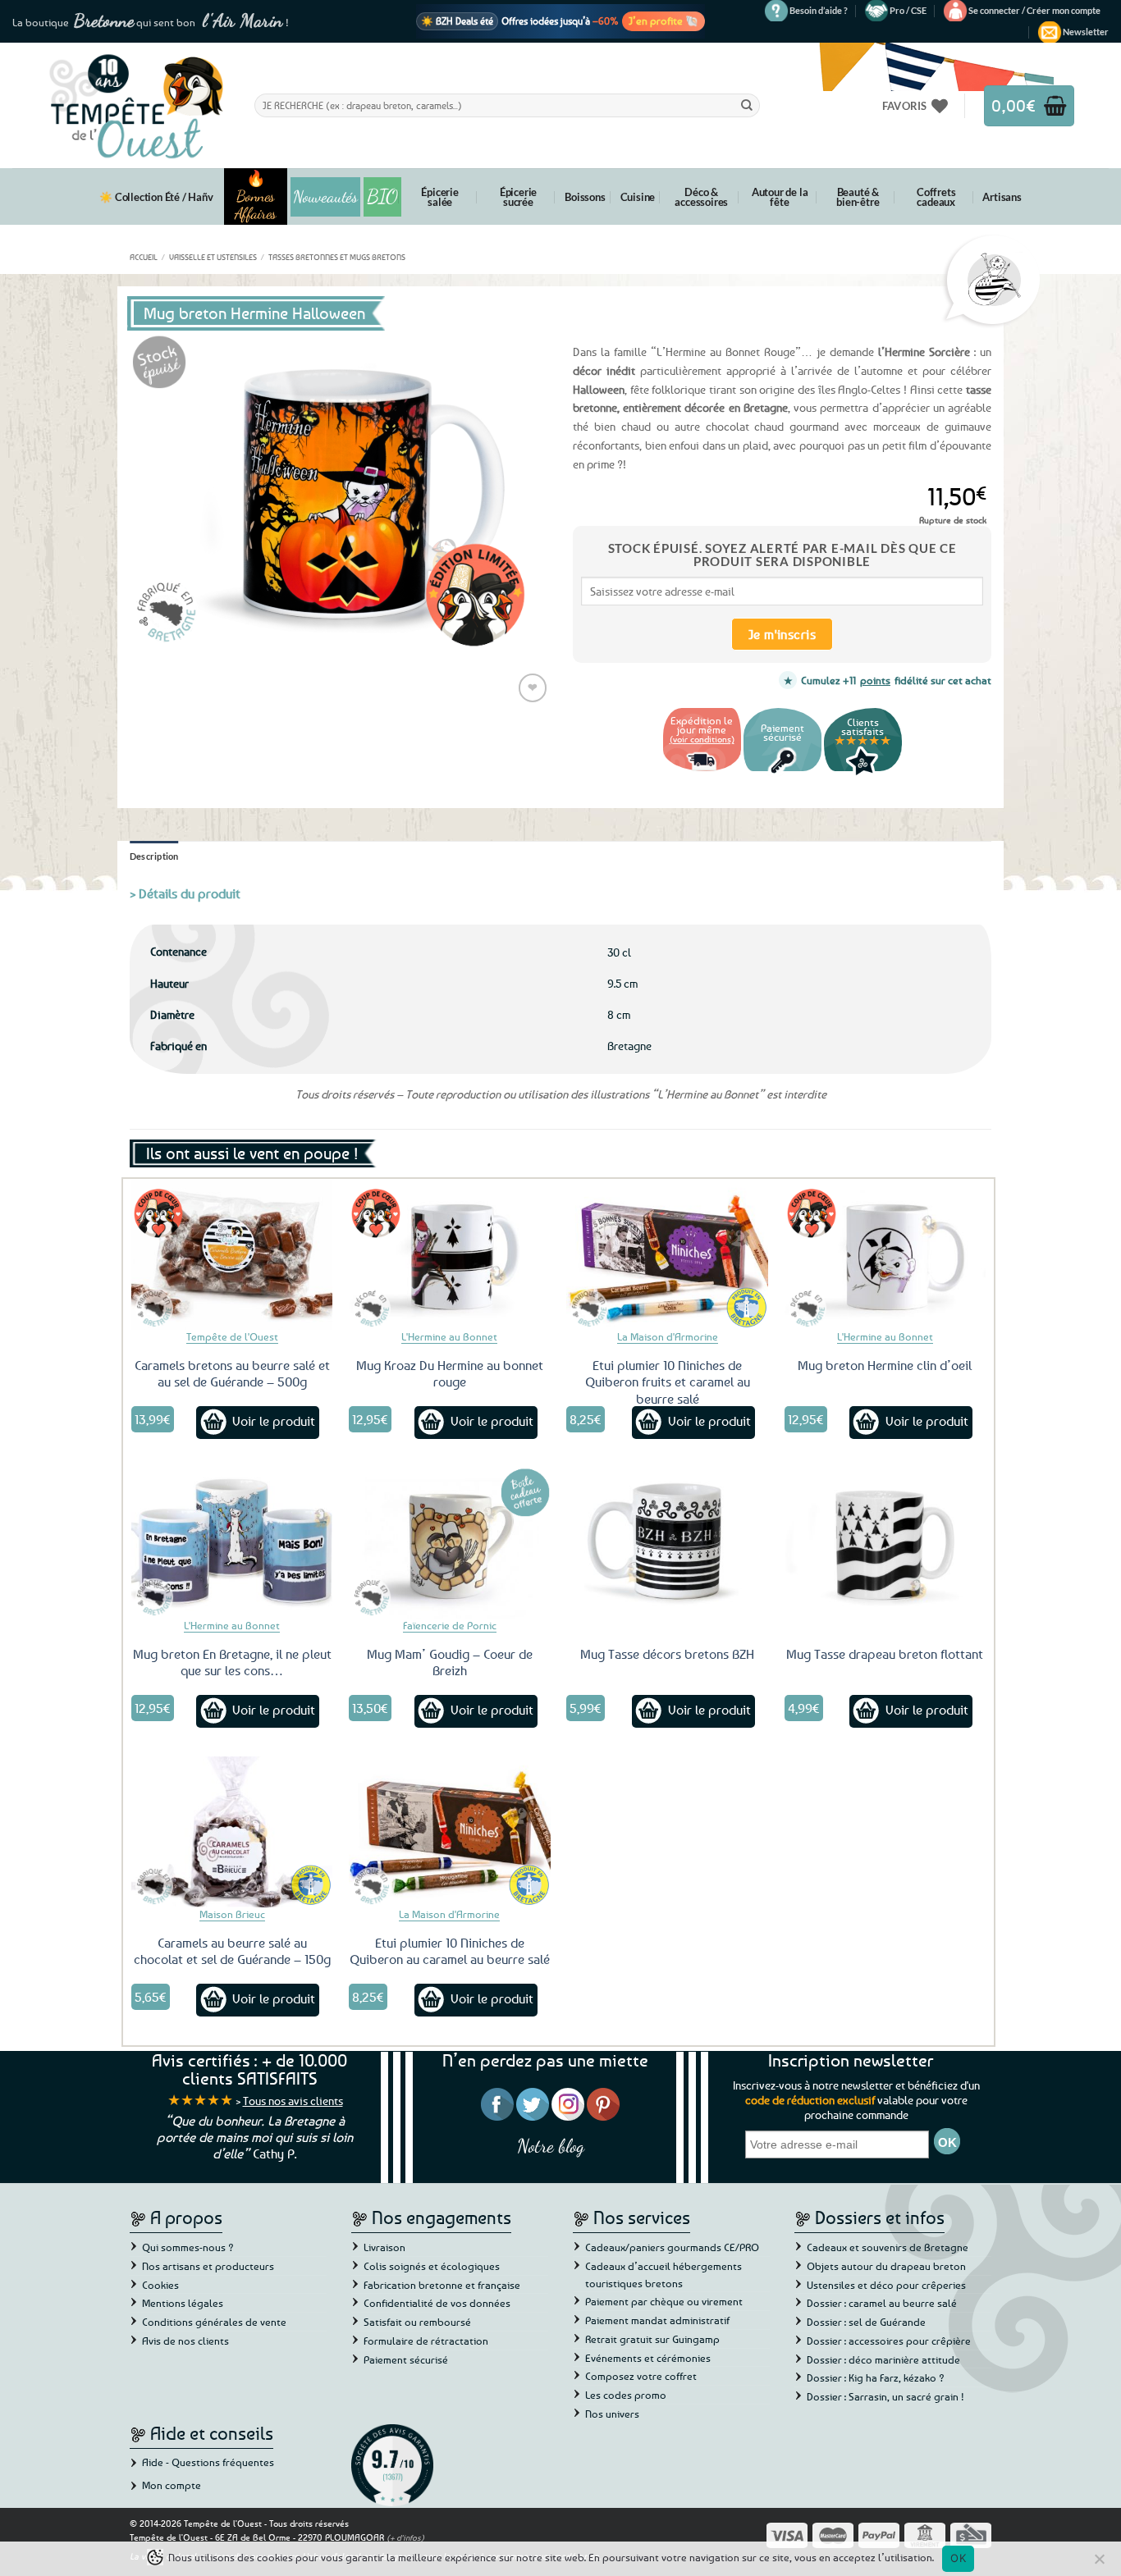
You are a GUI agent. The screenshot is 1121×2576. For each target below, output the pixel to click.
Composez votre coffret (641, 2376)
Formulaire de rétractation (426, 2341)
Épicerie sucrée (518, 197)
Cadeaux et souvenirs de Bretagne (888, 2247)
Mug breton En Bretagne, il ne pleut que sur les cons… (232, 1663)
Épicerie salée (439, 197)
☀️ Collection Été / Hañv (156, 197)
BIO (382, 196)
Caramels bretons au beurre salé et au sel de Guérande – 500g (232, 1374)
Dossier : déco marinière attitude (883, 2359)
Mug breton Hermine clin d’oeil (885, 1365)
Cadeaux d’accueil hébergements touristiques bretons (663, 2275)
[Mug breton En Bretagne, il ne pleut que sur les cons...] (232, 1543)
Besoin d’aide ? (819, 10)
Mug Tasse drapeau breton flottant (885, 1654)
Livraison (384, 2247)
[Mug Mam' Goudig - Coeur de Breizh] (450, 1543)
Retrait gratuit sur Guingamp (652, 2339)
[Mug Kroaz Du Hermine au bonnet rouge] (450, 1254)
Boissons (585, 197)
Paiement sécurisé (406, 2359)
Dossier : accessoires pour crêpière (889, 2341)
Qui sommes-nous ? (188, 2247)
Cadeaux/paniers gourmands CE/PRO (672, 2247)
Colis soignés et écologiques (432, 2266)
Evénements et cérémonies (648, 2358)
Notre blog (551, 2146)
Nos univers (612, 2414)
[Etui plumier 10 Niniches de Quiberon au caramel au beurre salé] (450, 1832)
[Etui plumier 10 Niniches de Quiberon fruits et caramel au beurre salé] (667, 1254)
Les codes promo (626, 2395)
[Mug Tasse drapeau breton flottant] (885, 1543)
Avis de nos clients (185, 2341)
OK (958, 2558)
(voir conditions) (702, 739)
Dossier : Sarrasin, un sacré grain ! (885, 2396)
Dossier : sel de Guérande (866, 2322)
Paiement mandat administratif (657, 2320)
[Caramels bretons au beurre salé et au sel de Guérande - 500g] (232, 1254)
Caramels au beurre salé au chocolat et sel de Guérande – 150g (232, 1951)
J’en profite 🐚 (663, 21)
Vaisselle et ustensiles (213, 257)
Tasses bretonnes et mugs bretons (337, 257)
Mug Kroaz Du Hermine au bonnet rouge (450, 1374)
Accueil (144, 257)
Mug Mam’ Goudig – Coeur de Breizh (450, 1663)
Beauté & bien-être (858, 197)
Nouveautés (325, 197)
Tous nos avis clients (293, 2101)
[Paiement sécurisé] (782, 773)
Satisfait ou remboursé (417, 2322)
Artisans (1002, 197)
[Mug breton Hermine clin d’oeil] (885, 1254)
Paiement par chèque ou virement (664, 2301)
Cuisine (638, 197)
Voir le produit (274, 1421)
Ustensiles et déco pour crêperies (886, 2285)
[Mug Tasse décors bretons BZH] (667, 1543)
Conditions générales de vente (214, 2322)
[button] (1034, 11)
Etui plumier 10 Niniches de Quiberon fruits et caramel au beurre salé (668, 1382)
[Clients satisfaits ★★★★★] (863, 773)
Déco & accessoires (701, 197)
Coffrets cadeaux (936, 197)
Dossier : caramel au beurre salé (882, 2303)
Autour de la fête (780, 197)
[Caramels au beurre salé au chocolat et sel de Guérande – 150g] (232, 1832)
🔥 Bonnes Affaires (256, 196)
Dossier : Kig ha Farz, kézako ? (876, 2377)
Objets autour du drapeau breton (886, 2266)
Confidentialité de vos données (437, 2303)
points (875, 680)
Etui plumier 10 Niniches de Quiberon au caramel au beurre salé (450, 1951)
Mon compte (172, 2485)
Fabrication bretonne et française (442, 2285)
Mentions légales (183, 2303)
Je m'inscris (782, 634)
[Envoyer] (747, 105)
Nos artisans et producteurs (208, 2266)
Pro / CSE (908, 10)
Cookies (160, 2285)
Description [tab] (154, 856)
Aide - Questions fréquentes (208, 2462)
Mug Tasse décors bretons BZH (667, 1654)
